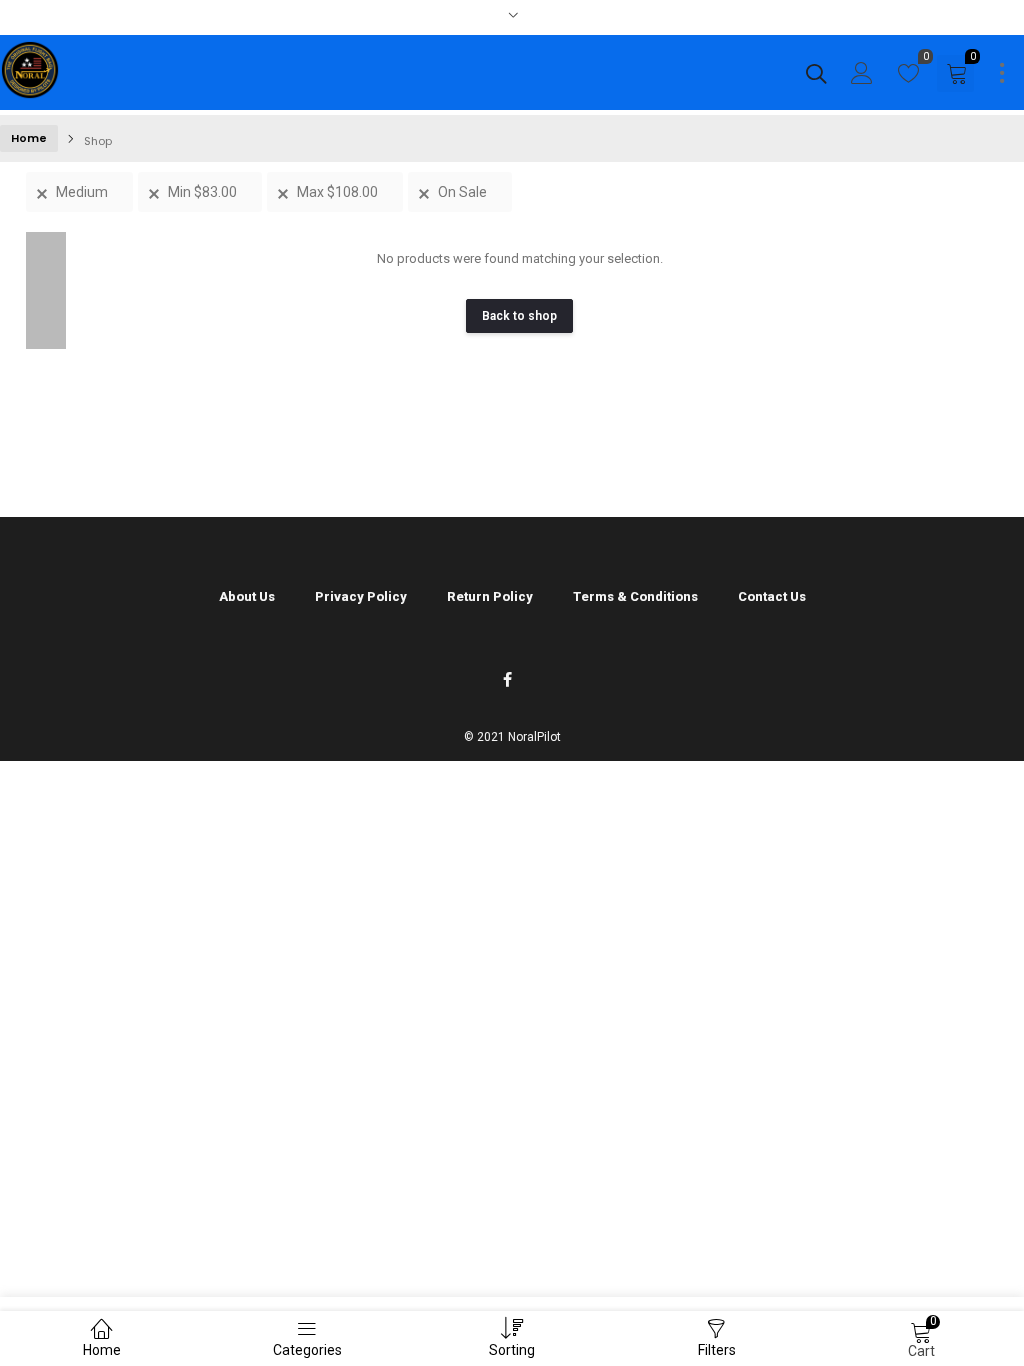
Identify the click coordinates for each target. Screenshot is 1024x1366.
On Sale (462, 192)
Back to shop (519, 316)
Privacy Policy (361, 596)
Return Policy (490, 596)
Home (29, 138)
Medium (82, 192)
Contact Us (772, 596)
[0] (909, 78)
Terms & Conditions (635, 596)
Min (202, 192)
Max (337, 192)
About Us (247, 596)
